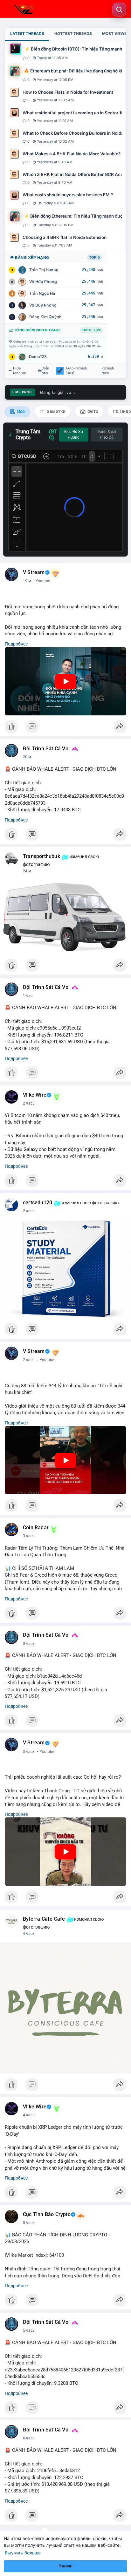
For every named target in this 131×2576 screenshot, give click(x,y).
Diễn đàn (45, 371)
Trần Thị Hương (44, 270)
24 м (27, 871)
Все (21, 411)
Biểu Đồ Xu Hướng (74, 435)
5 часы (29, 2223)
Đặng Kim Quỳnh (45, 317)
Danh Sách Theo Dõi (107, 435)
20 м (27, 757)
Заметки (56, 411)
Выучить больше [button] (23, 2553)
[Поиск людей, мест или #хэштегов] (119, 10)
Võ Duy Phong (43, 305)
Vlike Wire (35, 1095)
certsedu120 (38, 1203)
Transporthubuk (41, 856)
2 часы (29, 1103)
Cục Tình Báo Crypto (47, 2214)
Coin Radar (36, 1528)
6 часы (29, 2438)
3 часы (29, 1536)
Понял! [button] (65, 2566)
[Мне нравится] (65, 728)
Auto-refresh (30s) (76, 371)
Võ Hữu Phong (43, 282)
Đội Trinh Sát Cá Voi (46, 749)
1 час (28, 996)
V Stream (34, 572)
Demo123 (38, 357)
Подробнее (16, 644)
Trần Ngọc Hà (42, 293)
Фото (92, 411)
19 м (27, 581)
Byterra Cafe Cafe (44, 1919)
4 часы (29, 1934)
